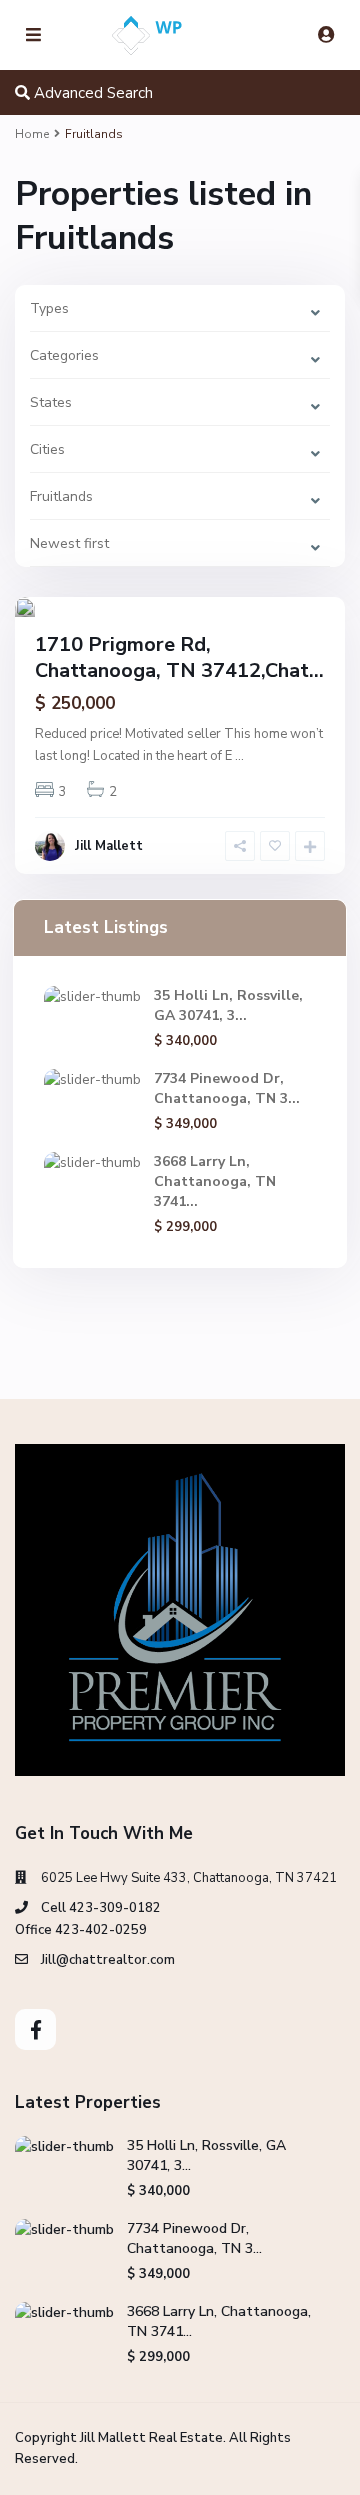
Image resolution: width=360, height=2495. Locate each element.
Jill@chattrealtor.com (108, 1960)
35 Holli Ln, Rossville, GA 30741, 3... (228, 1005)
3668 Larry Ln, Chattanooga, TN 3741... (215, 1181)
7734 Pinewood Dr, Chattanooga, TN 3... (227, 1088)
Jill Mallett (109, 846)
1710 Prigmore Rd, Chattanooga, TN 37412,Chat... (179, 657)
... (239, 756)
